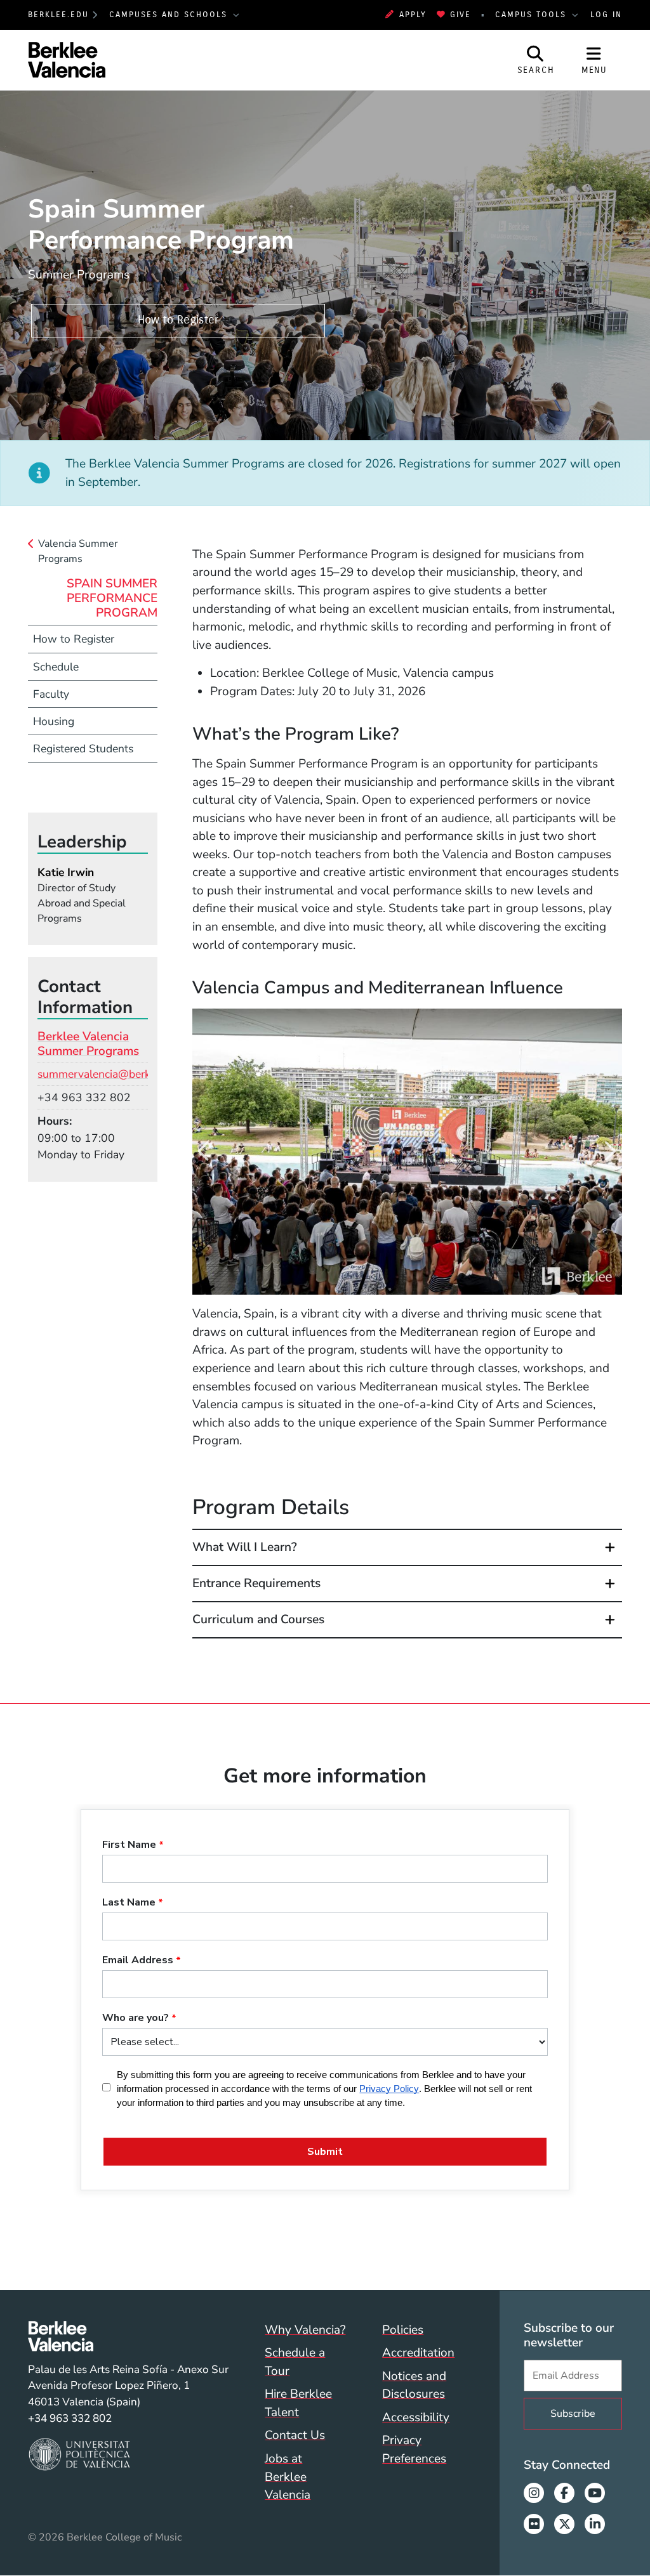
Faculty (51, 694)
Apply (413, 14)
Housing (54, 721)
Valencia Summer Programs (78, 551)
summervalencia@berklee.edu (112, 1074)
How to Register (178, 320)
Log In (606, 14)
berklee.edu (58, 14)
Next (609, 1152)
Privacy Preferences (414, 2449)
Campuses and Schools (170, 14)
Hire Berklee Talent (298, 2403)
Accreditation (418, 2353)
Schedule (56, 667)
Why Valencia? (305, 2330)
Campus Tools (533, 14)
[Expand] (610, 1547)
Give (461, 14)
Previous (205, 1152)
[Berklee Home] (128, 2336)
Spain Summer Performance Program (112, 598)
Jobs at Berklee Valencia (288, 2477)
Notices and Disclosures (414, 2385)
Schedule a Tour (295, 2362)
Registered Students (83, 749)
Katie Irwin (66, 872)
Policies (403, 2330)
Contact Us (295, 2435)
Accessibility (416, 2417)
